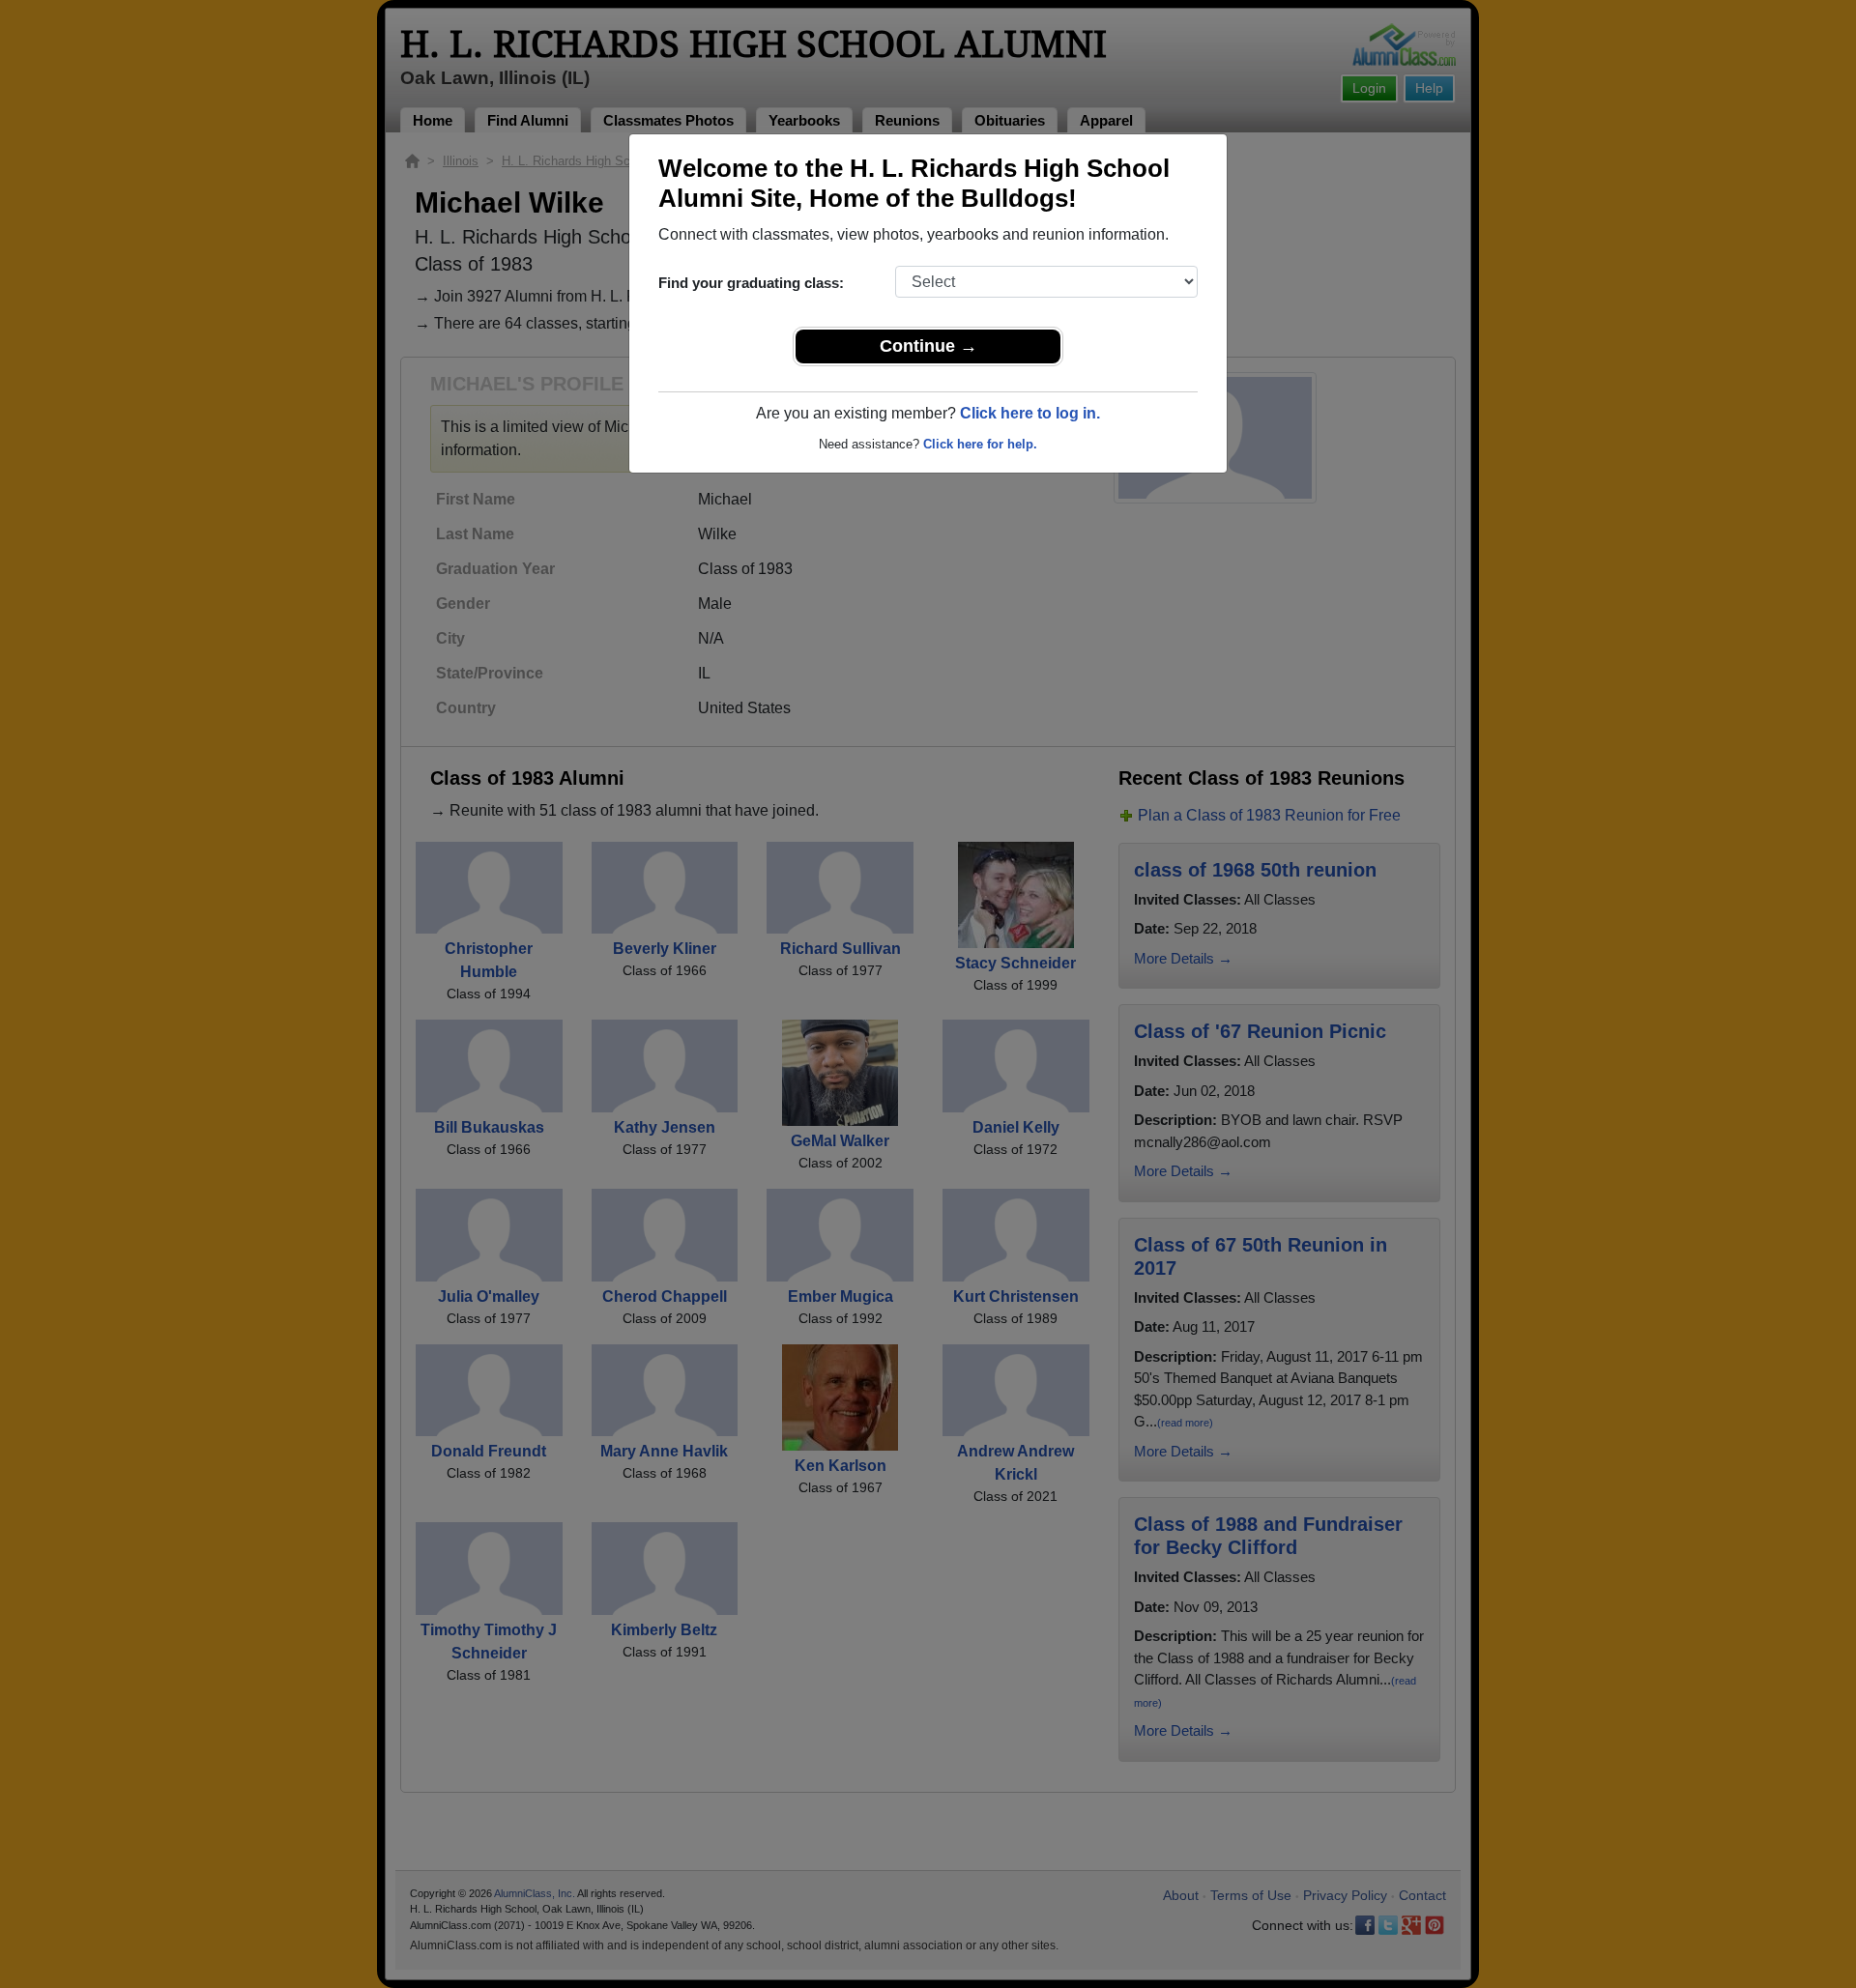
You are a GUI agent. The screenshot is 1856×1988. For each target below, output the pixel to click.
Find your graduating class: (751, 283)
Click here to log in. (1030, 413)
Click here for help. (980, 444)
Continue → (928, 346)
